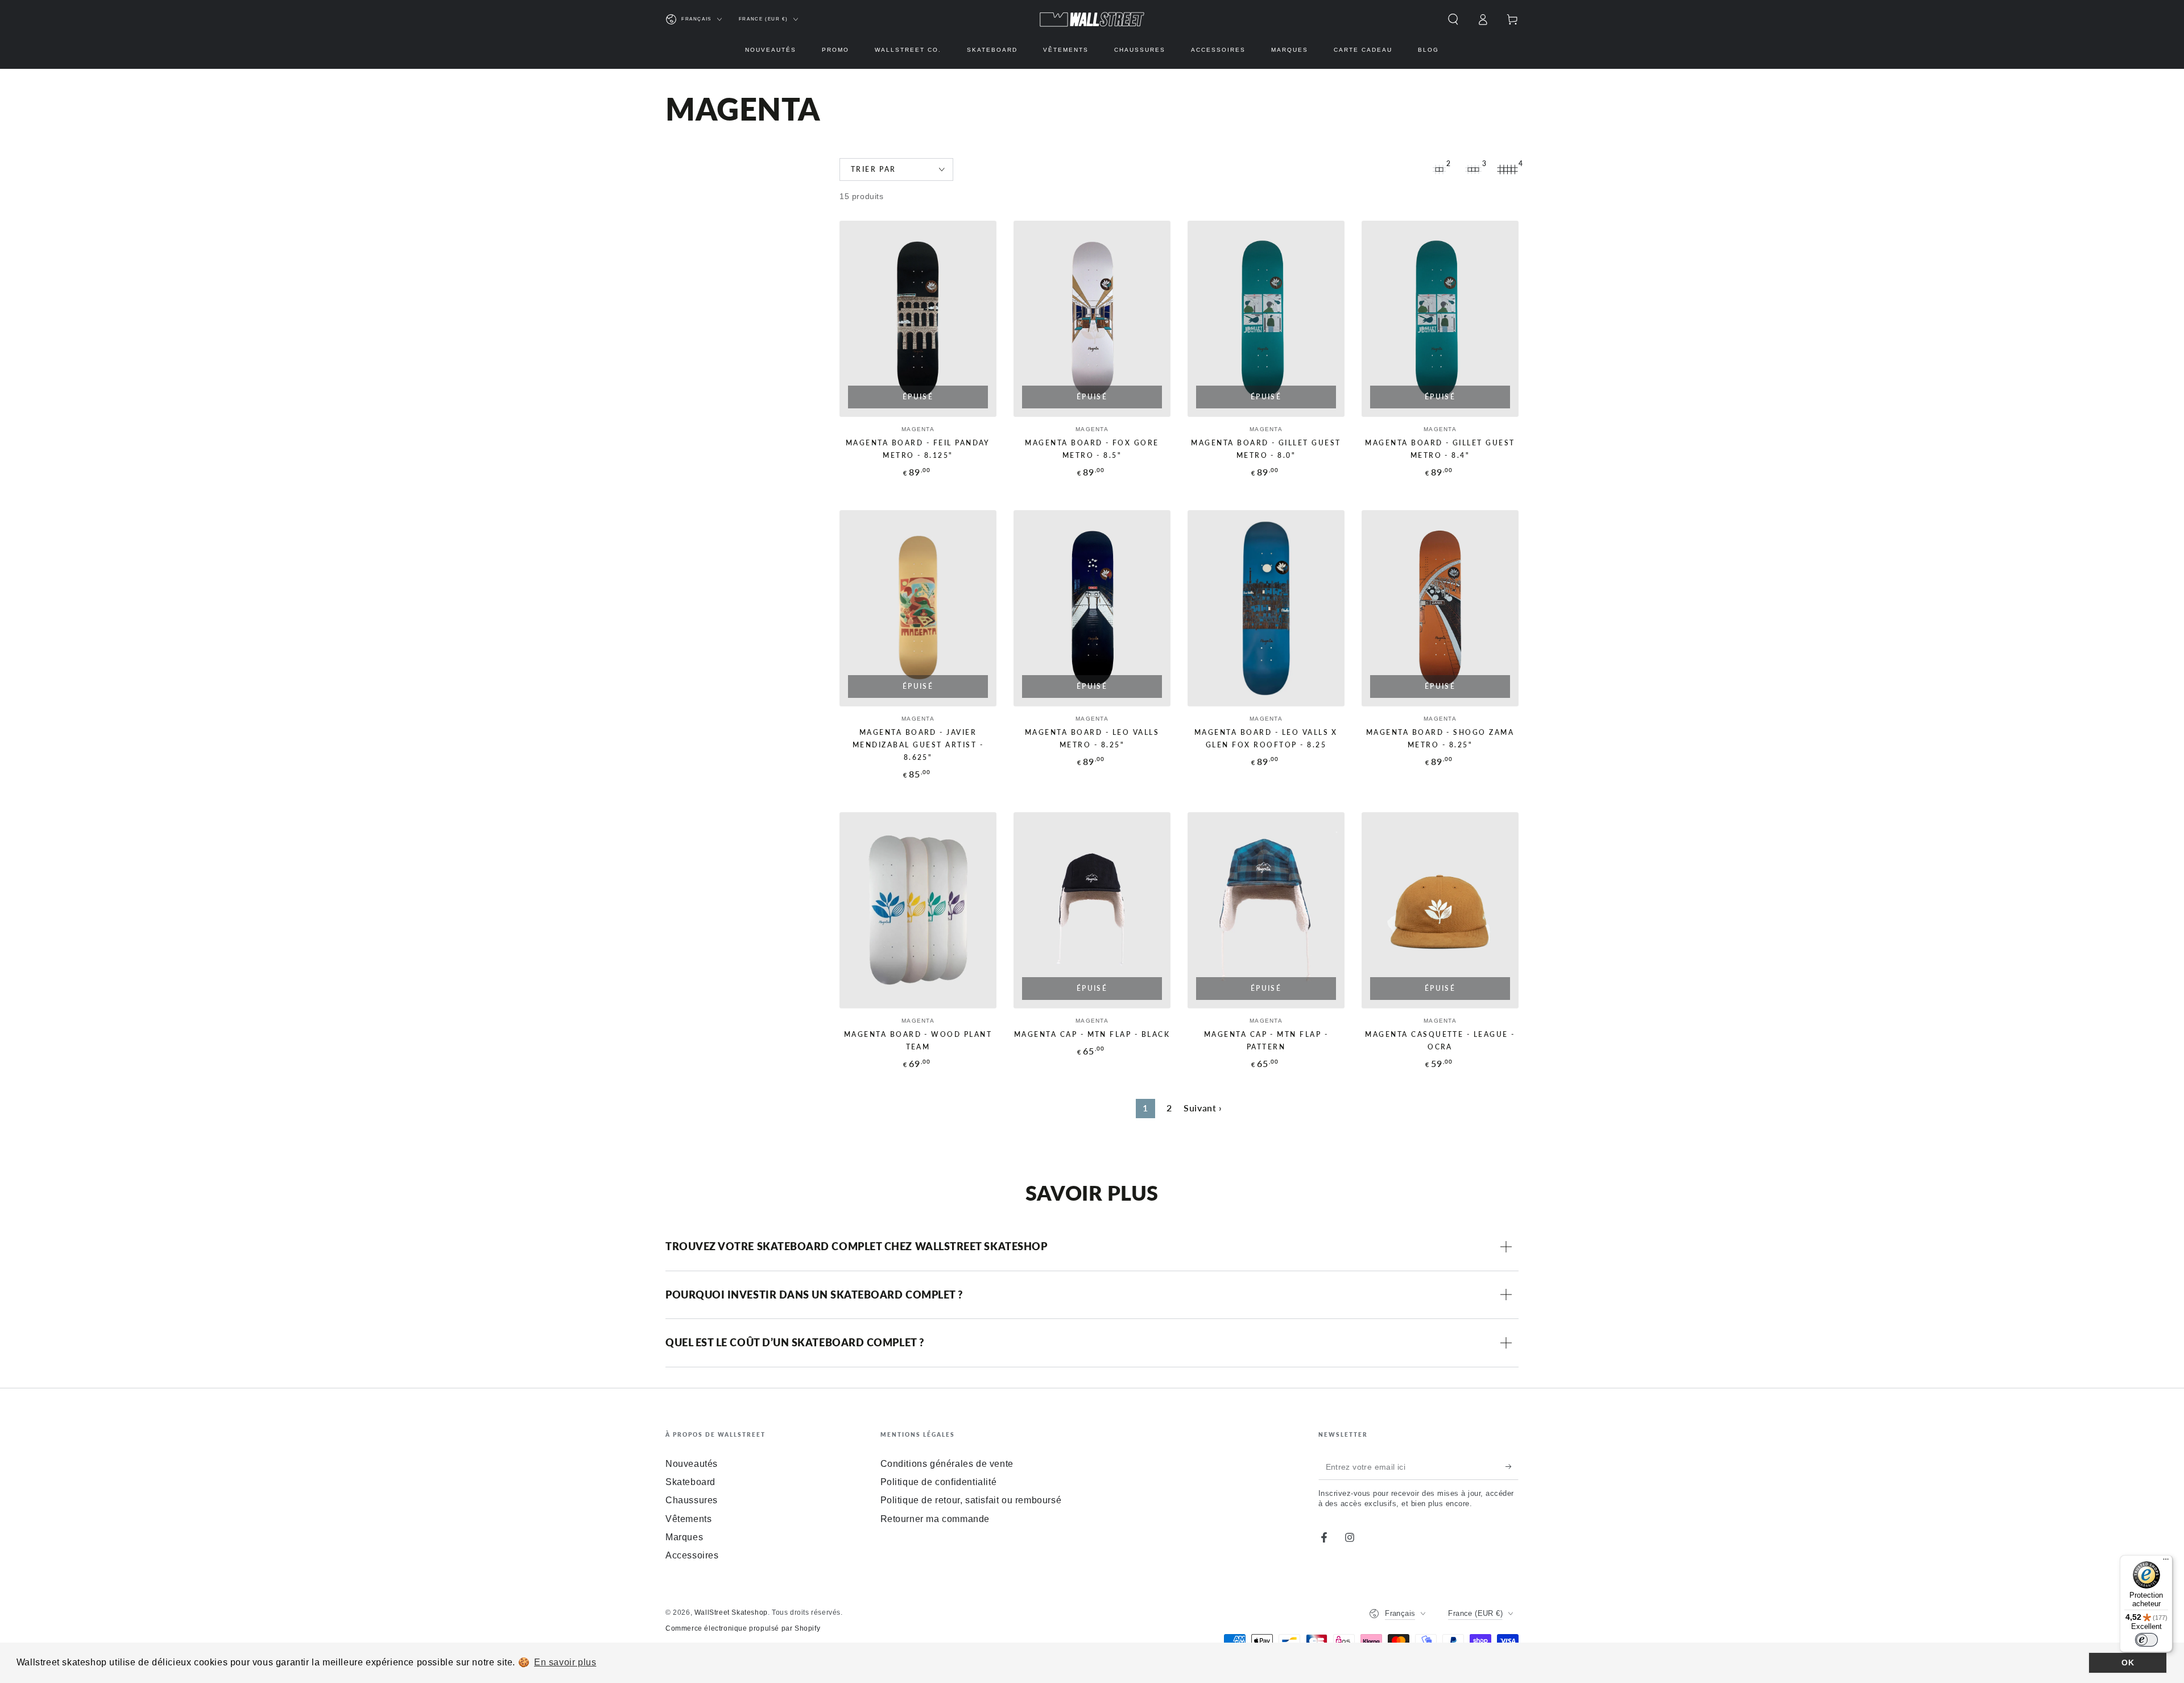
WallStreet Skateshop (731, 1612)
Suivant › (1203, 1108)
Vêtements (688, 1519)
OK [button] (2128, 1663)
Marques (684, 1537)
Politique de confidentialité (939, 1482)
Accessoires (692, 1555)
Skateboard (690, 1482)
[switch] (2146, 1640)
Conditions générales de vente (947, 1464)
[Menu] (2166, 1562)
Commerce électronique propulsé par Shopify (743, 1628)
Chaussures (692, 1500)
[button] (1453, 19)
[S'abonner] (1512, 1467)
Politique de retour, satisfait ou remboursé (971, 1500)
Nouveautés (692, 1464)
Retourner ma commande (935, 1519)
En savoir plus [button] (565, 1662)
